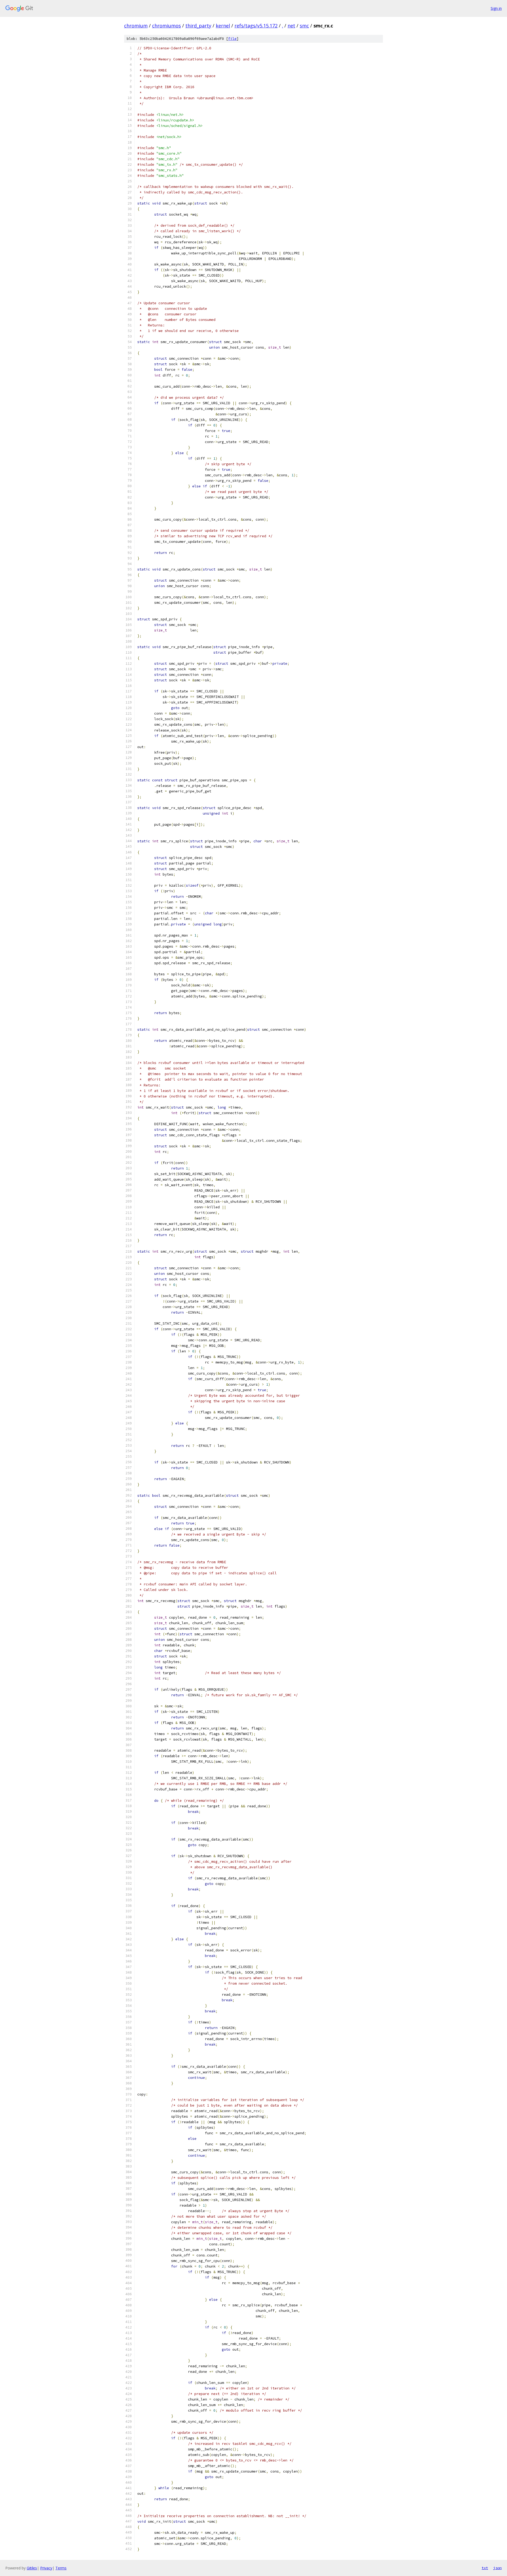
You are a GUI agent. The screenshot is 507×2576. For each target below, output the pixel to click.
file (232, 39)
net (291, 26)
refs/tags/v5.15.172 (256, 26)
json (497, 2568)
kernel (223, 26)
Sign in (496, 8)
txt (485, 2568)
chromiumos (166, 26)
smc (304, 26)
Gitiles (32, 2568)
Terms (61, 2568)
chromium (136, 26)
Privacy (46, 2568)
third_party (198, 26)
